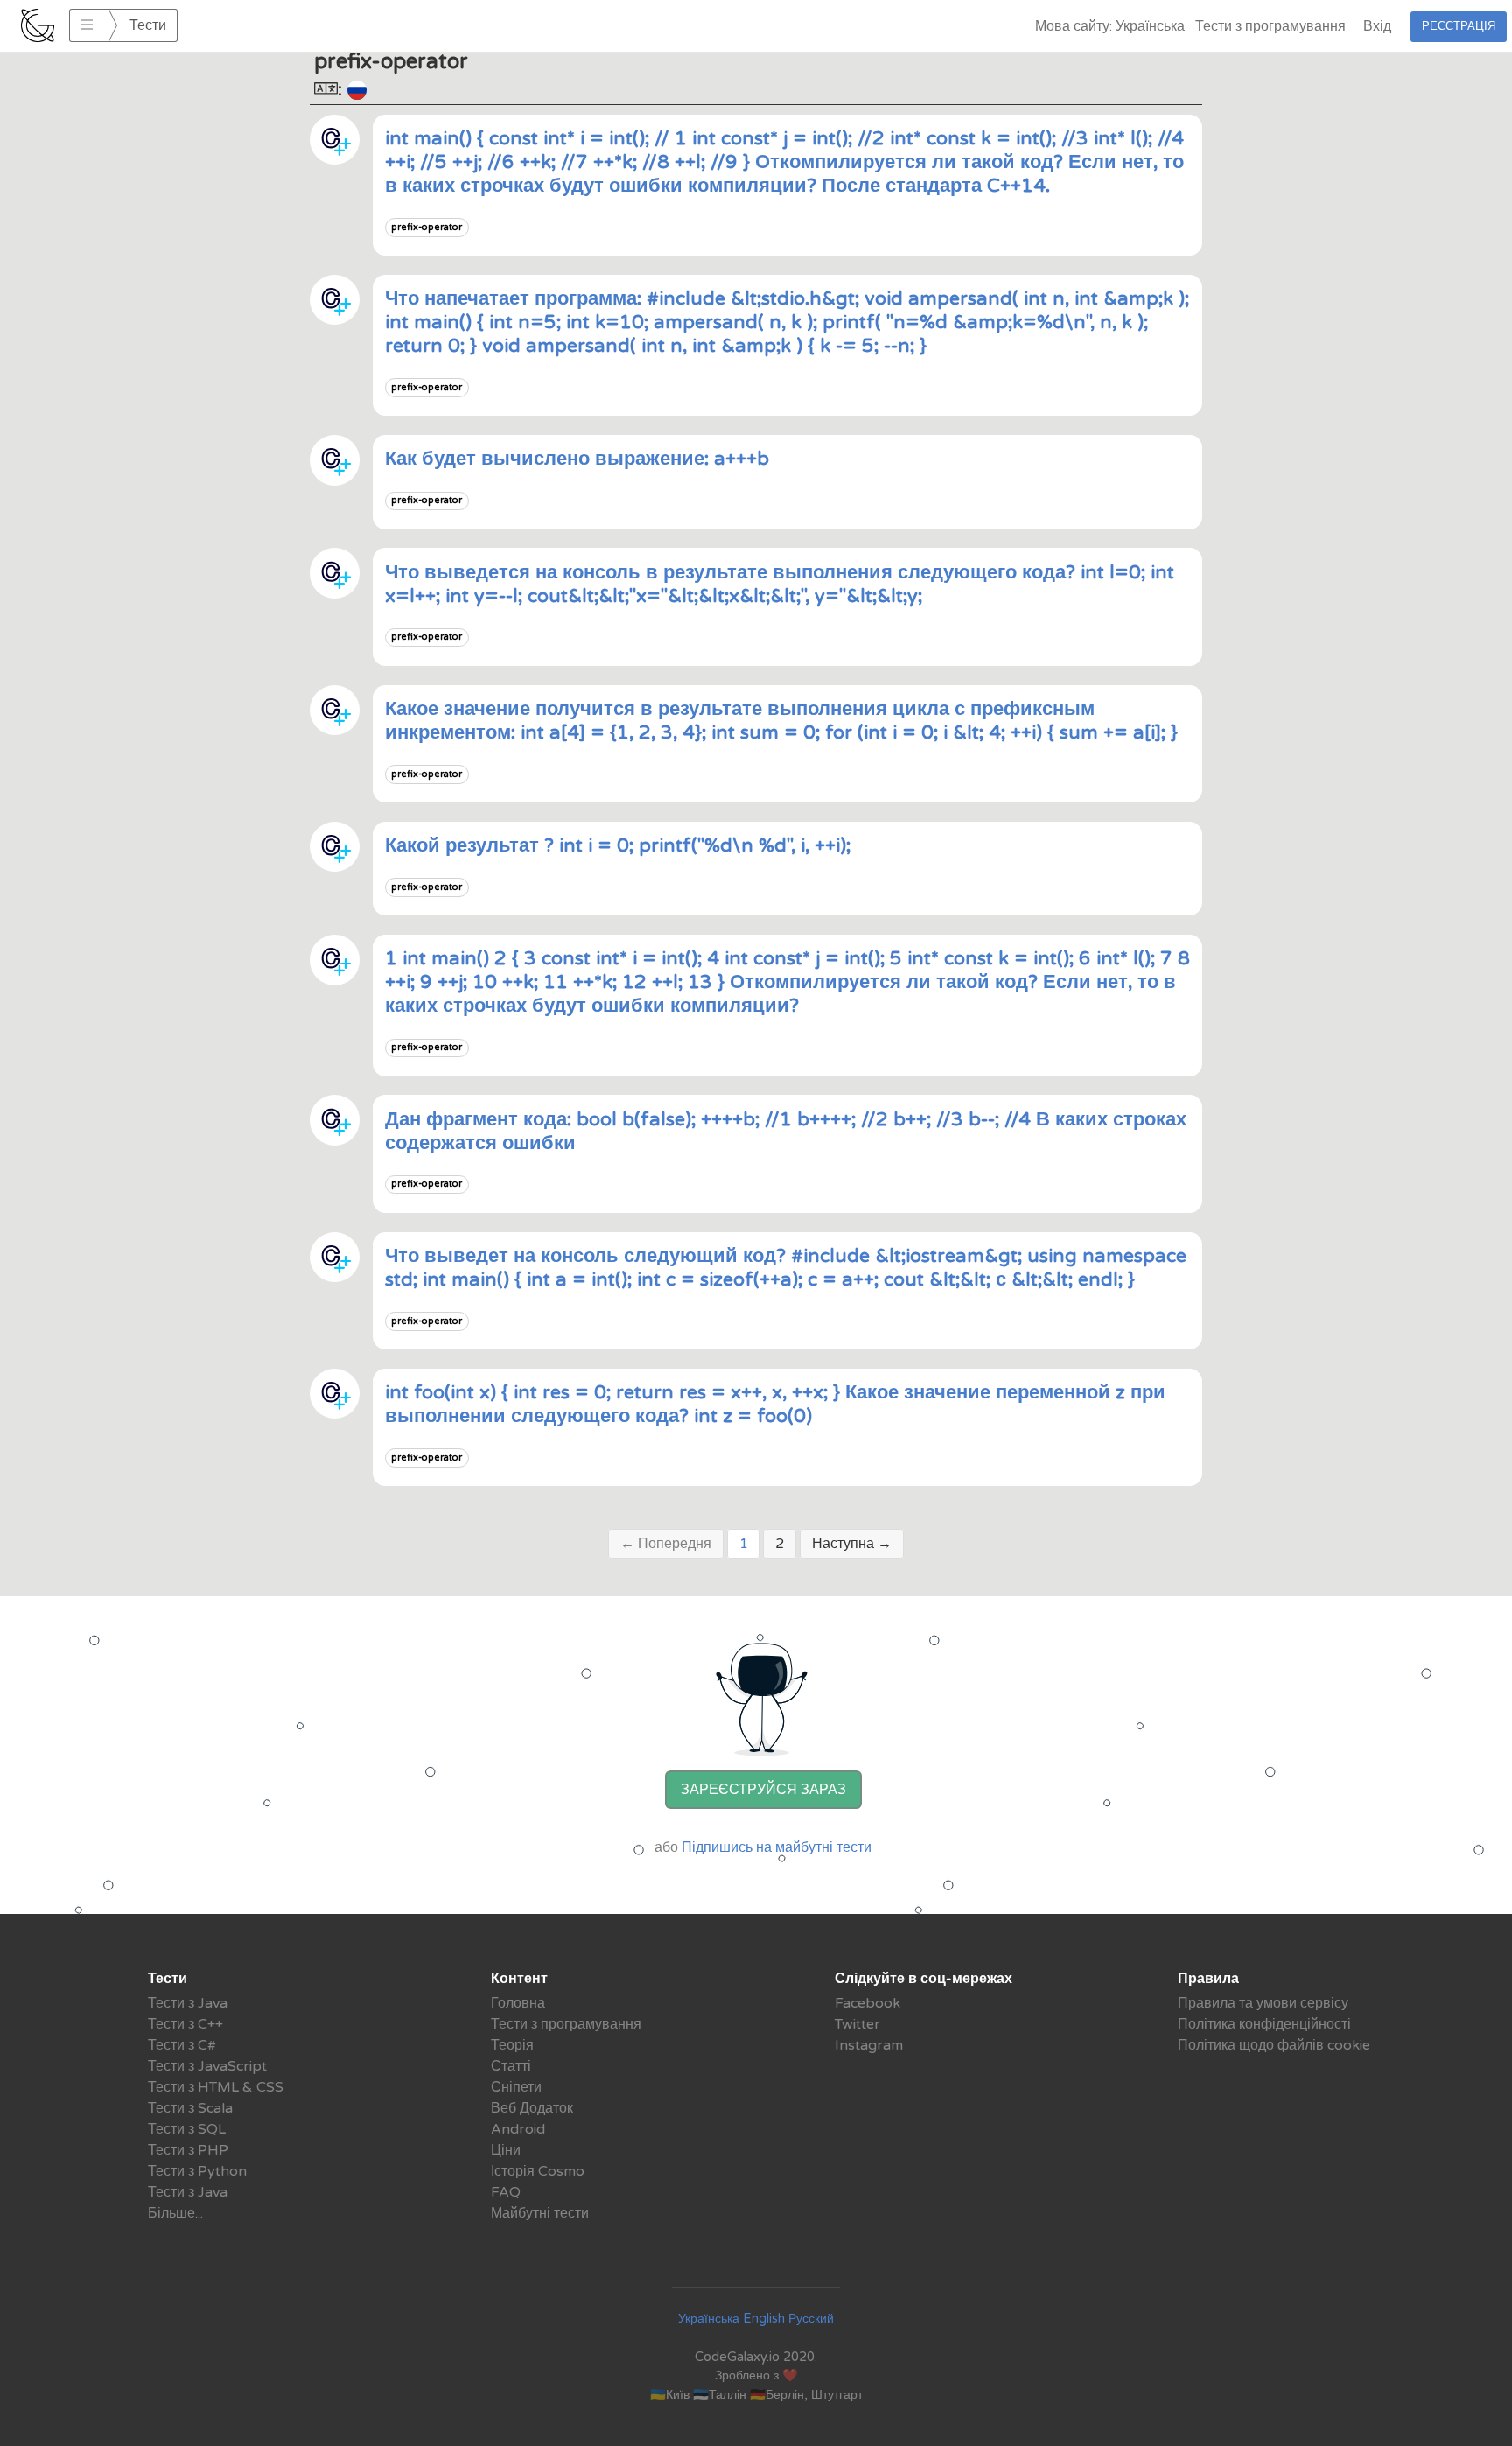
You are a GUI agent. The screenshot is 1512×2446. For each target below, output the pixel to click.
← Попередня (666, 1544)
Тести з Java (188, 2003)
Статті (511, 2066)
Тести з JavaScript (207, 2066)
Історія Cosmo (538, 2171)
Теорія (512, 2045)
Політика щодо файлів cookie (1274, 2045)
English (764, 2319)
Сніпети (516, 2087)
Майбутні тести (540, 2213)
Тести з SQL (187, 2129)
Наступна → (852, 1544)
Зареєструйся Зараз (763, 1790)
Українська (709, 2319)
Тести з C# (182, 2045)
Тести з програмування (1270, 26)
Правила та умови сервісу (1263, 2003)
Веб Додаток (532, 2108)
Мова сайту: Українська (1110, 26)
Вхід (1377, 26)
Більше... (175, 2213)
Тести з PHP (188, 2150)
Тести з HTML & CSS (216, 2087)
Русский (811, 2319)
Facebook (868, 2003)
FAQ (506, 2192)
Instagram (869, 2045)
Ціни (506, 2150)
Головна (518, 2003)
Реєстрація (1459, 26)
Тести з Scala (190, 2108)
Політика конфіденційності (1264, 2024)
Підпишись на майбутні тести (777, 1847)
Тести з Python (197, 2171)
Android (518, 2129)
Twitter (857, 2024)
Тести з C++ (185, 2024)
